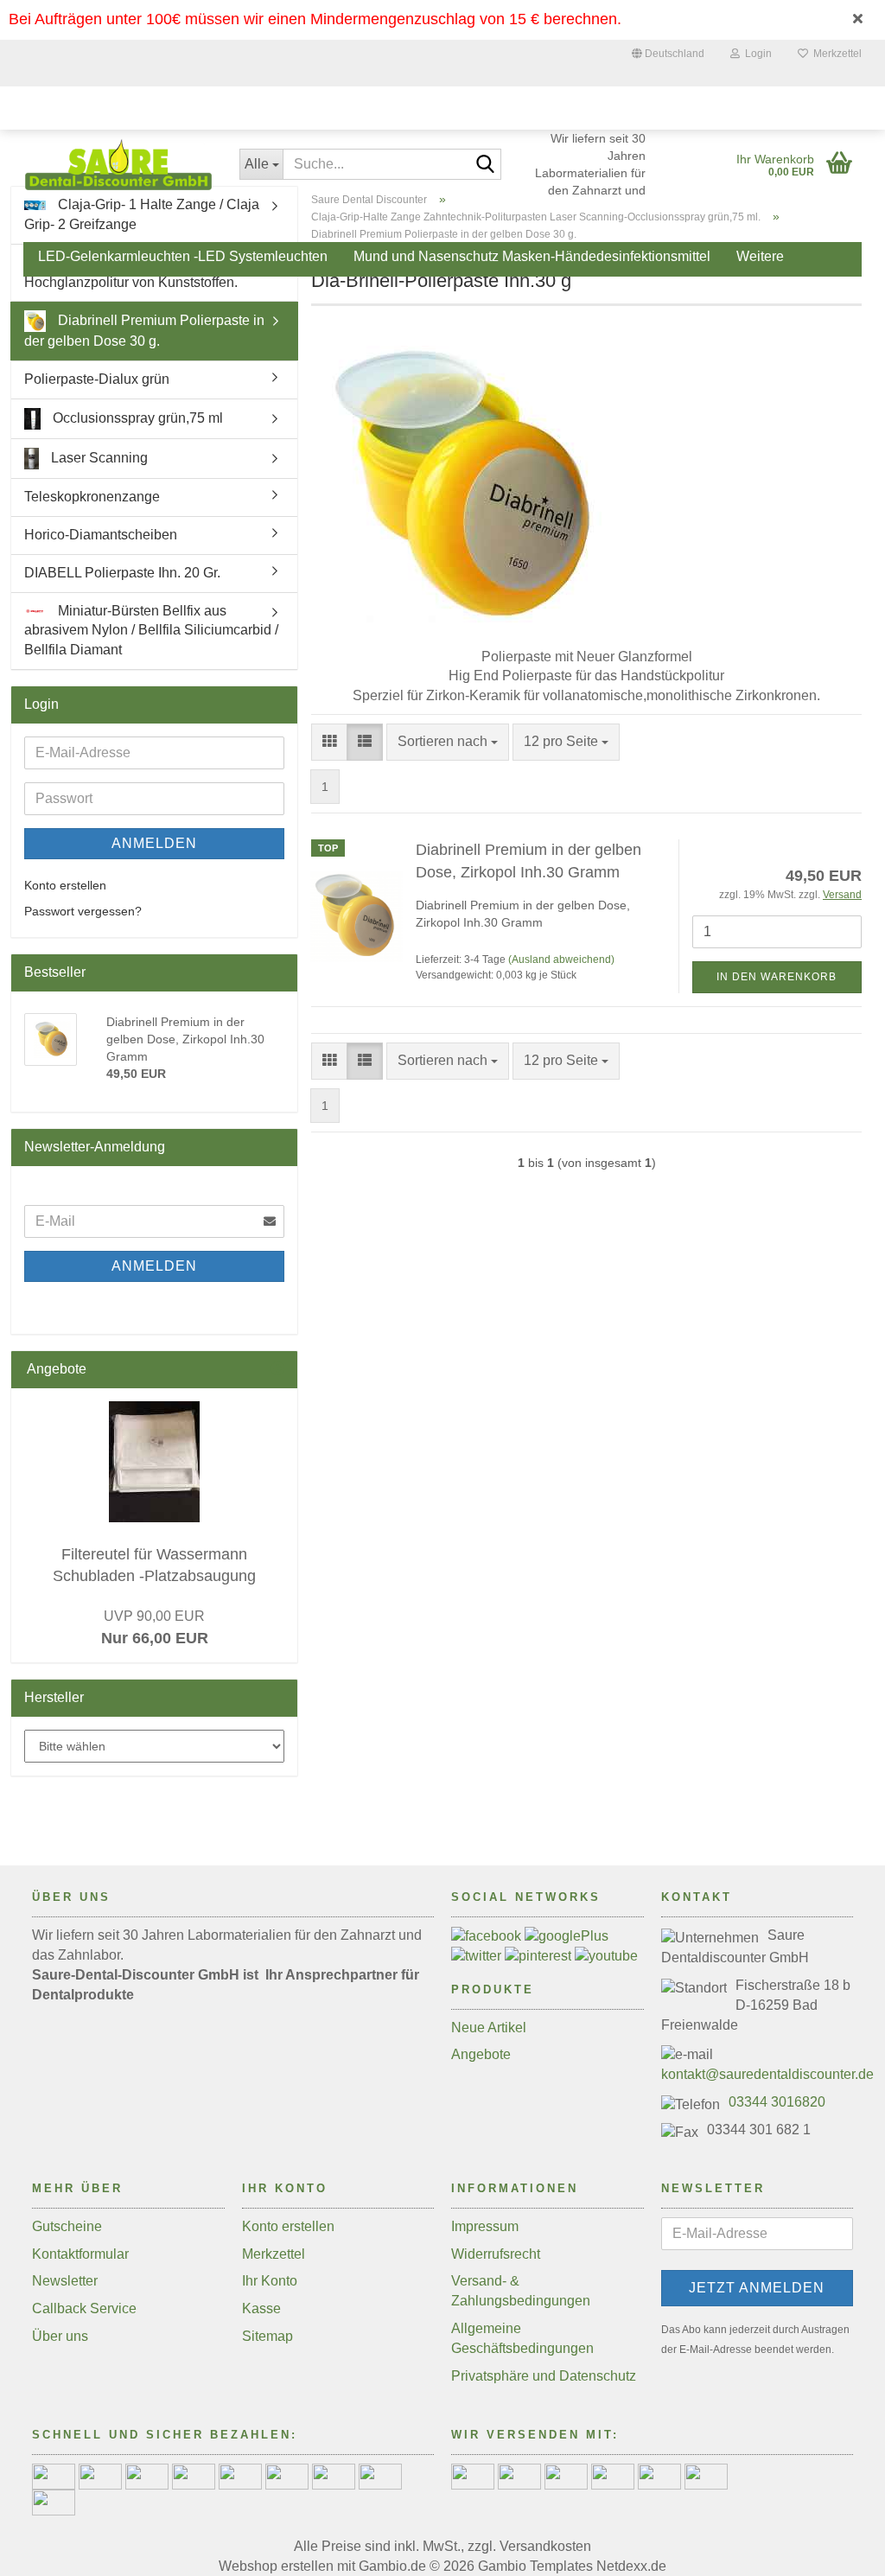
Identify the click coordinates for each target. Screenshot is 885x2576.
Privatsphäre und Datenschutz (544, 2376)
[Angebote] (277, 1370)
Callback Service (84, 2308)
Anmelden (154, 843)
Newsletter (65, 2281)
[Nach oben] (837, 2550)
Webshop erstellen (276, 2566)
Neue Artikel (489, 2028)
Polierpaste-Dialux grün (97, 379)
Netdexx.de (631, 2566)
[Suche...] (485, 165)
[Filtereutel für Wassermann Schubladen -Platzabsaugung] (154, 1462)
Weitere (760, 256)
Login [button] (756, 54)
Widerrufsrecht (496, 2254)
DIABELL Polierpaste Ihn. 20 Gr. (122, 573)
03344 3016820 (777, 2102)
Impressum (485, 2226)
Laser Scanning (98, 458)
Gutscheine (67, 2226)
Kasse (261, 2308)
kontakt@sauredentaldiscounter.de (767, 2074)
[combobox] (448, 742)
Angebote (481, 2054)
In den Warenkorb (777, 977)
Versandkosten (545, 2546)
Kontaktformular (80, 2254)
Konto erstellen (65, 885)
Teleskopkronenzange (92, 497)
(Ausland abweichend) (561, 960)
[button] (668, 56)
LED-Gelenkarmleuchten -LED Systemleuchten (183, 256)
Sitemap (267, 2336)
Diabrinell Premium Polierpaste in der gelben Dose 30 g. (144, 331)
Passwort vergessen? (83, 911)
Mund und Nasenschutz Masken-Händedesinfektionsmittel (532, 256)
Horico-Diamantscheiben (101, 535)
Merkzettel (835, 54)
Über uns (60, 2336)
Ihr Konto (270, 2281)
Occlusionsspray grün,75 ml (136, 418)
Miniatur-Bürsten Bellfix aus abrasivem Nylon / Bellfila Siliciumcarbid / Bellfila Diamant (151, 631)
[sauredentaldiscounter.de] (118, 164)
